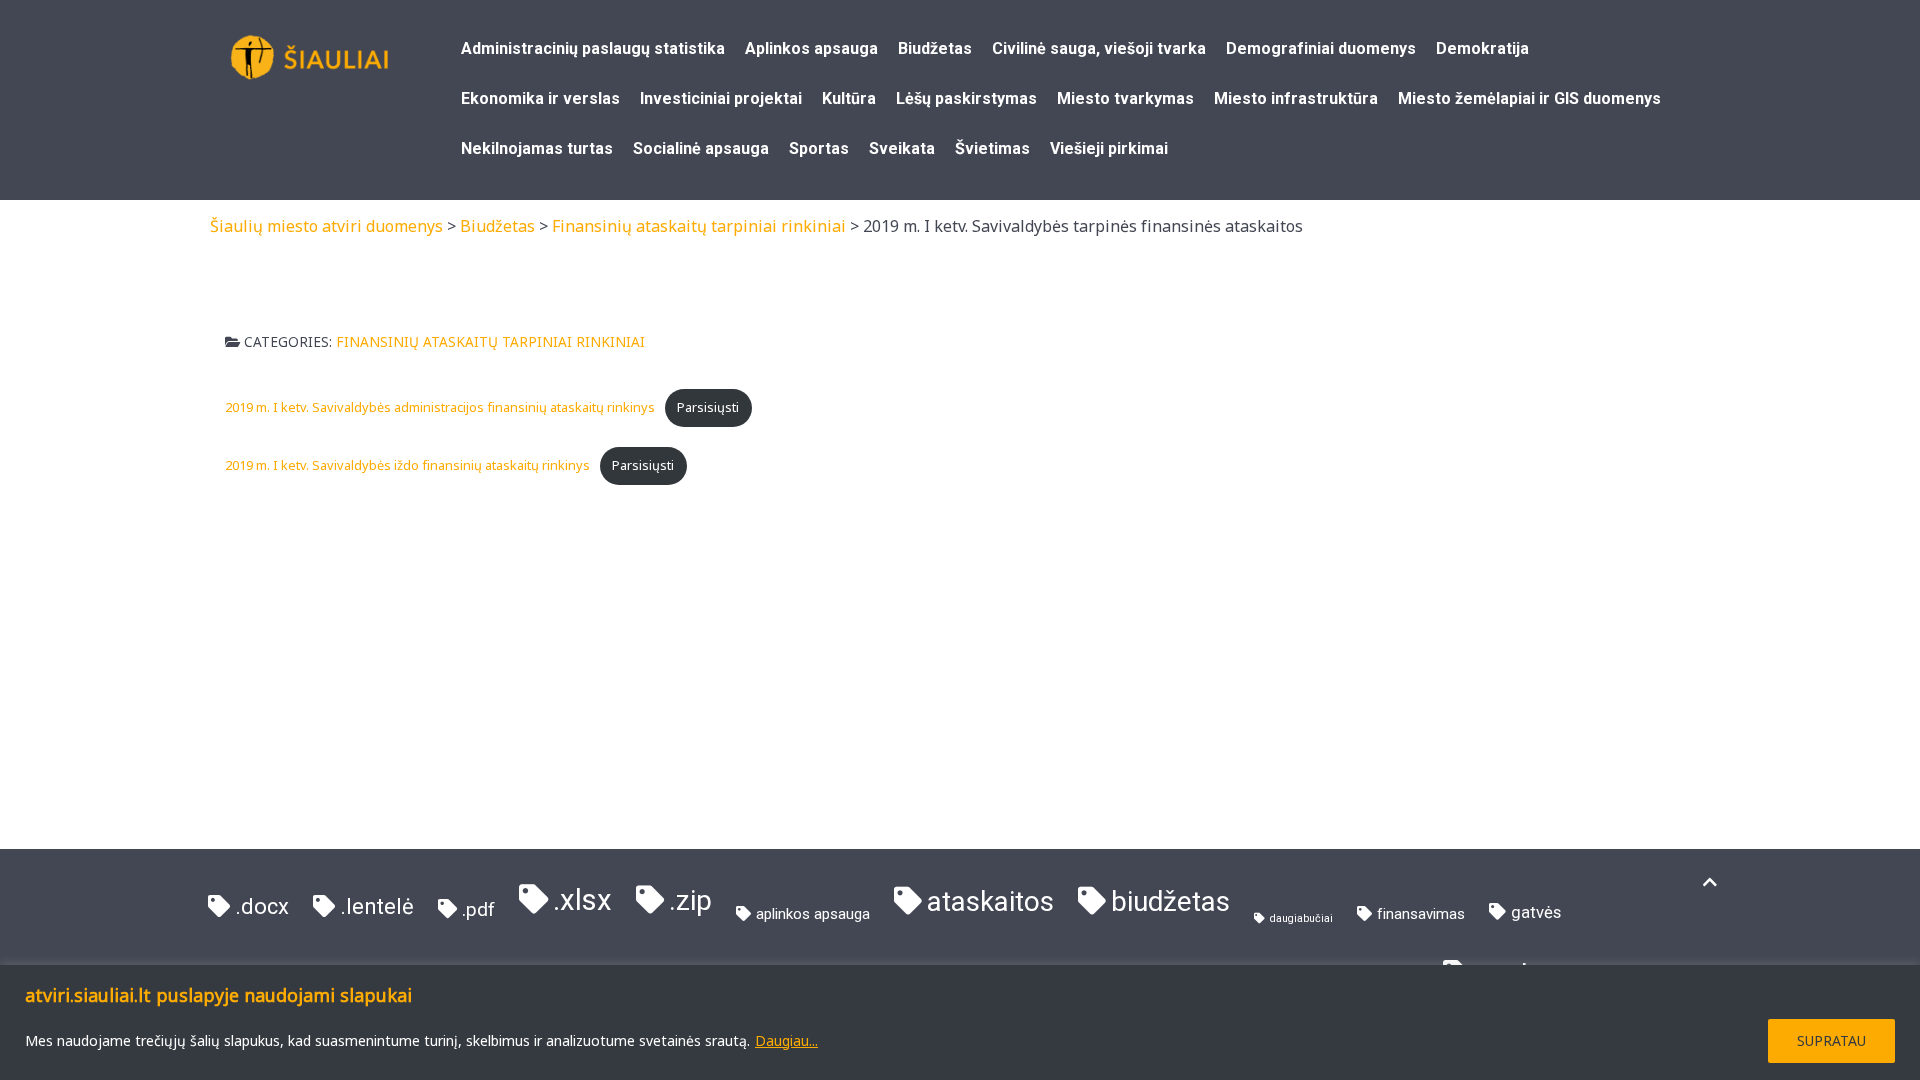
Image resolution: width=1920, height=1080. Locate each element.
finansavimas (1421, 914)
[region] (960, 1022)
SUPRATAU (1831, 1040)
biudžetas (1170, 901)
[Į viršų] (1710, 882)
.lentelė (377, 906)
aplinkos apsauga (813, 914)
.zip (690, 900)
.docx (262, 906)
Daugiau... (786, 1040)
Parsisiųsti (708, 407)
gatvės (1536, 912)
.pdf (478, 909)
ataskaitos (990, 901)
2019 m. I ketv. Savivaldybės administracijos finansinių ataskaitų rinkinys (440, 407)
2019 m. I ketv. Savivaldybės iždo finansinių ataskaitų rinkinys (407, 465)
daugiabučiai (1301, 918)
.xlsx (582, 900)
